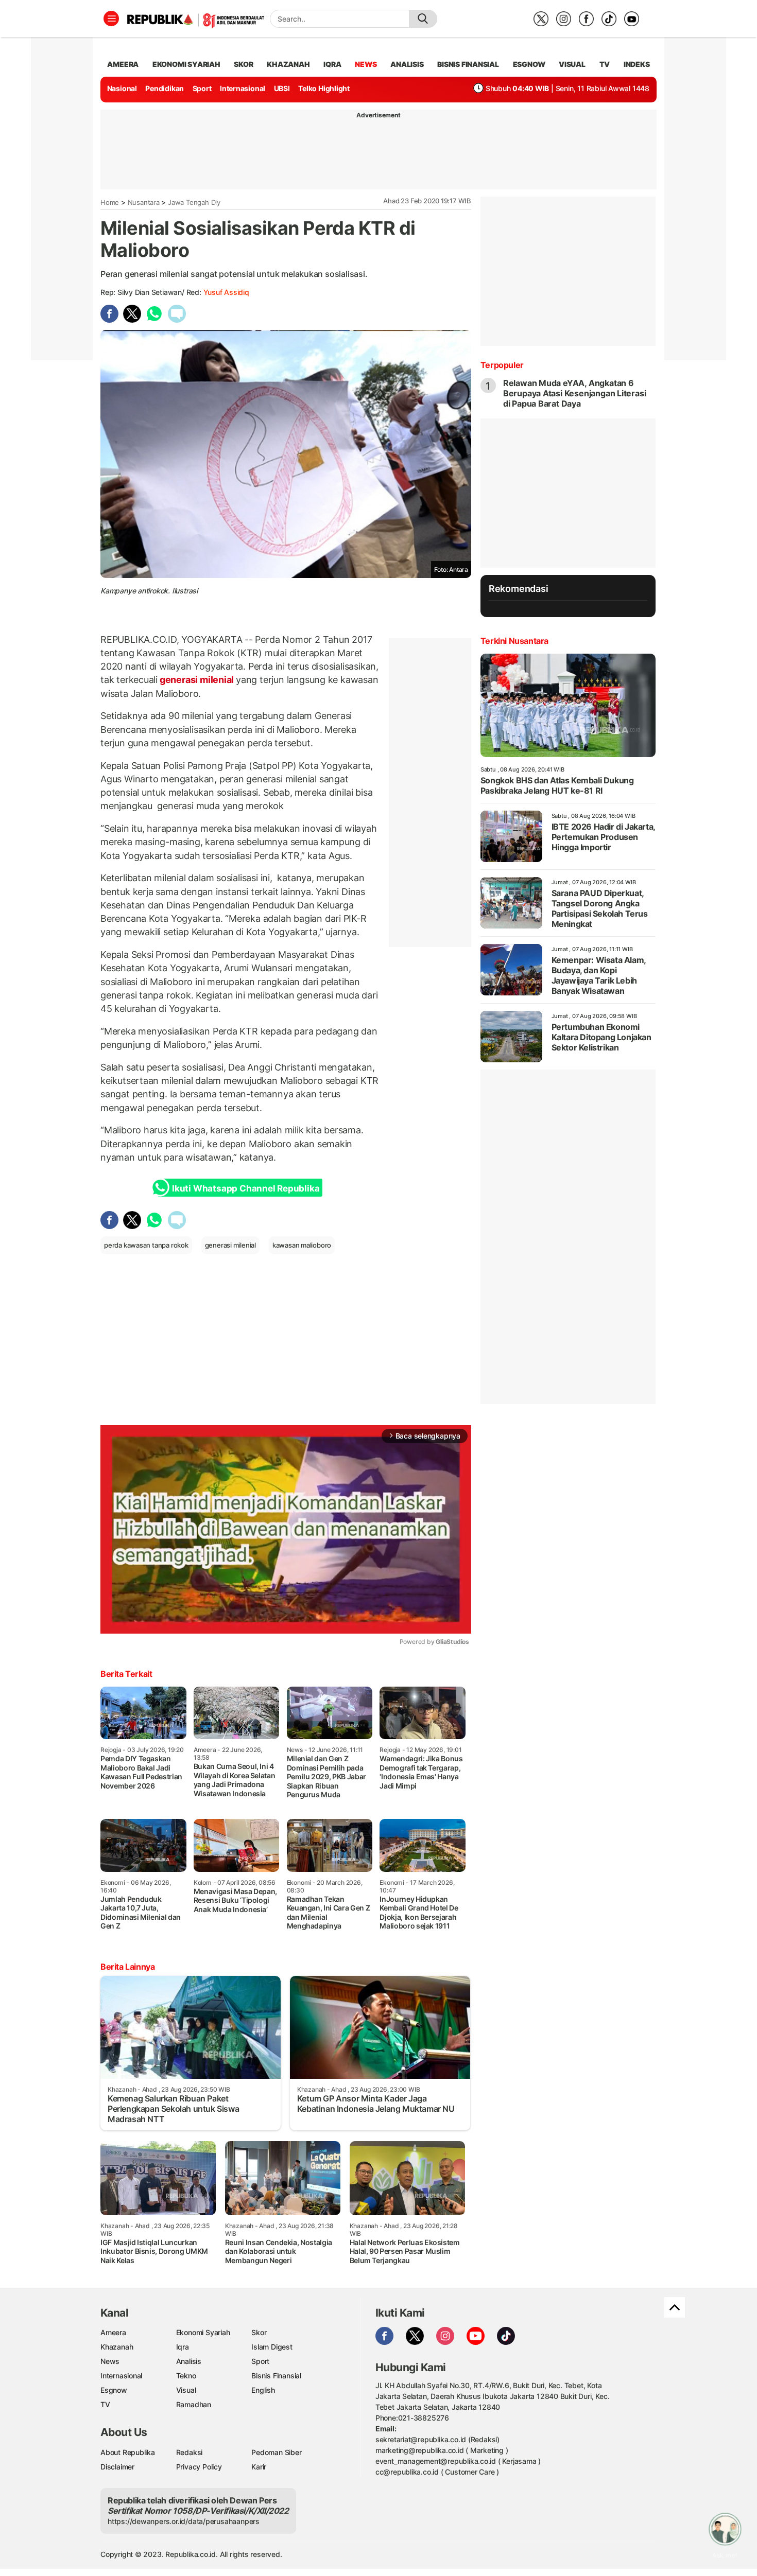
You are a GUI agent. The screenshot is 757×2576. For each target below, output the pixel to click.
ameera (123, 64)
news (366, 64)
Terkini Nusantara (514, 641)
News (110, 2361)
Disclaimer (117, 2467)
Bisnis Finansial (468, 64)
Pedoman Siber (276, 2452)
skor (243, 64)
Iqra (183, 2347)
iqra (332, 64)
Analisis (189, 2361)
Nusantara (144, 202)
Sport (202, 88)
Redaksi (190, 2452)
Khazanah (117, 2347)
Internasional (243, 88)
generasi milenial (197, 680)
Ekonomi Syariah (186, 64)
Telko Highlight (324, 88)
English (263, 2390)
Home (110, 202)
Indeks (637, 64)
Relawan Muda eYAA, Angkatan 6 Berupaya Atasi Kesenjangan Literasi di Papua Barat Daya (575, 393)
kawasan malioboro (302, 1245)
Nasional (122, 88)
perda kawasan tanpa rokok (146, 1245)
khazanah (288, 64)
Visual (186, 2390)
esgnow (529, 64)
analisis (407, 64)
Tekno (186, 2376)
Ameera (113, 2332)
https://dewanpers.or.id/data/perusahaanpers (184, 2521)
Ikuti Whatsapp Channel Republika (246, 1188)
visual (572, 64)
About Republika (128, 2452)
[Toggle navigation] (111, 19)
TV (605, 64)
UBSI (282, 88)
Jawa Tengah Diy (194, 202)
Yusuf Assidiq (226, 292)
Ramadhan (194, 2404)
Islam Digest (272, 2347)
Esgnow (114, 2390)
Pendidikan (165, 88)
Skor (259, 2332)
